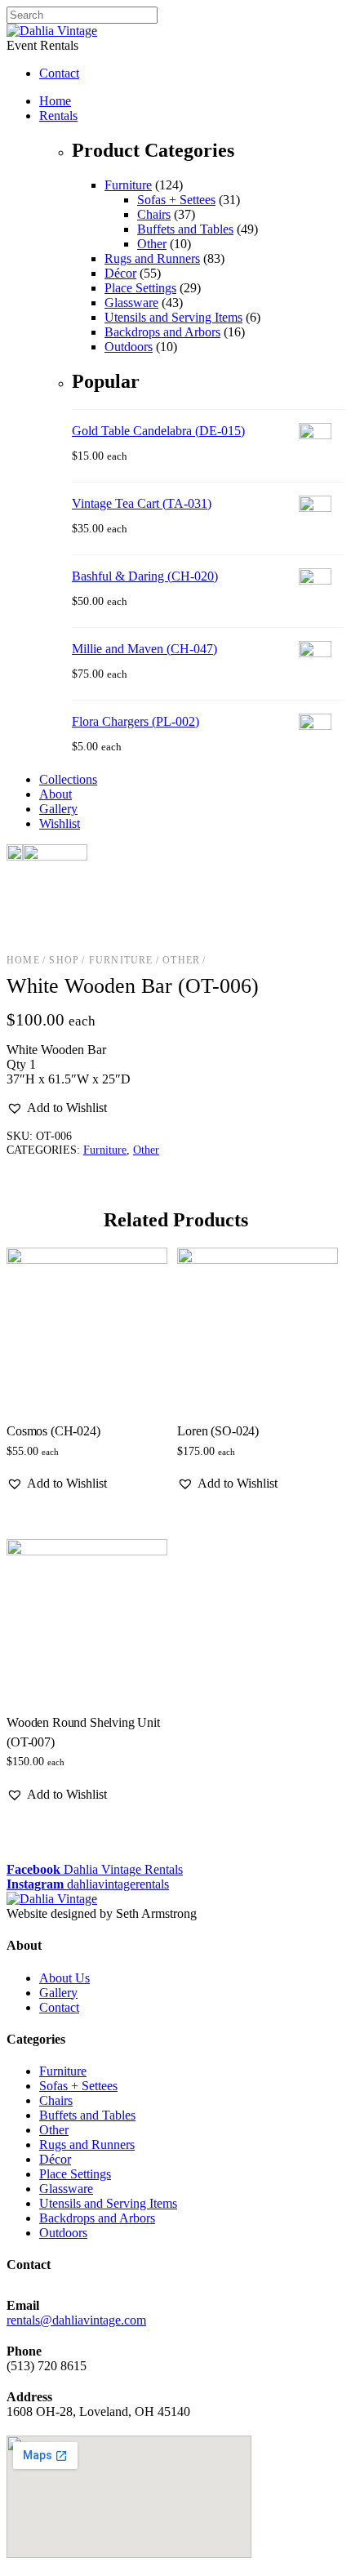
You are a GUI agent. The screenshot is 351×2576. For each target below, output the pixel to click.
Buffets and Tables (185, 229)
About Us (64, 1978)
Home (55, 101)
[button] (57, 1108)
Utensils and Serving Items (173, 317)
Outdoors (129, 347)
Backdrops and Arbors (162, 332)
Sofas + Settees (176, 200)
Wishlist (60, 823)
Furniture (128, 185)
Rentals (58, 116)
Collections (68, 779)
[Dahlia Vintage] (52, 31)
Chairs (154, 214)
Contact (59, 2007)
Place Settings (140, 288)
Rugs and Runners (152, 258)
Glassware (131, 303)
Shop (64, 960)
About (56, 794)
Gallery (58, 809)
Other (152, 244)
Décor (120, 273)
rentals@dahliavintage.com (76, 2320)
